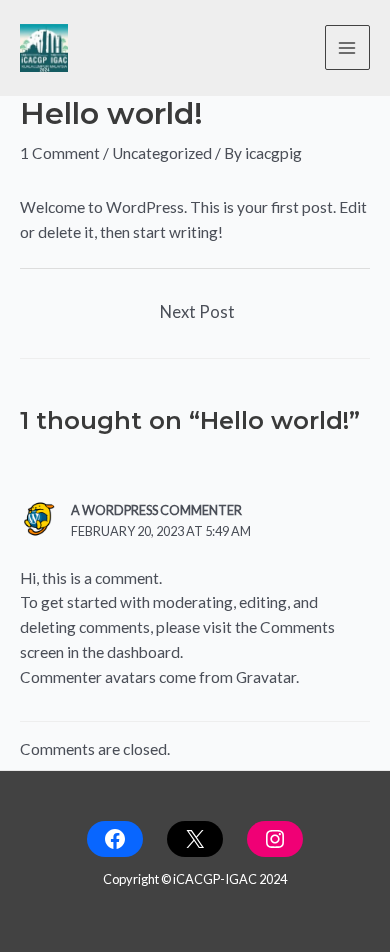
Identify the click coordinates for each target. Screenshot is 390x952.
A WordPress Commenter (156, 510)
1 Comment (60, 153)
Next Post (197, 312)
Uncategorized (162, 153)
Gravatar (266, 677)
